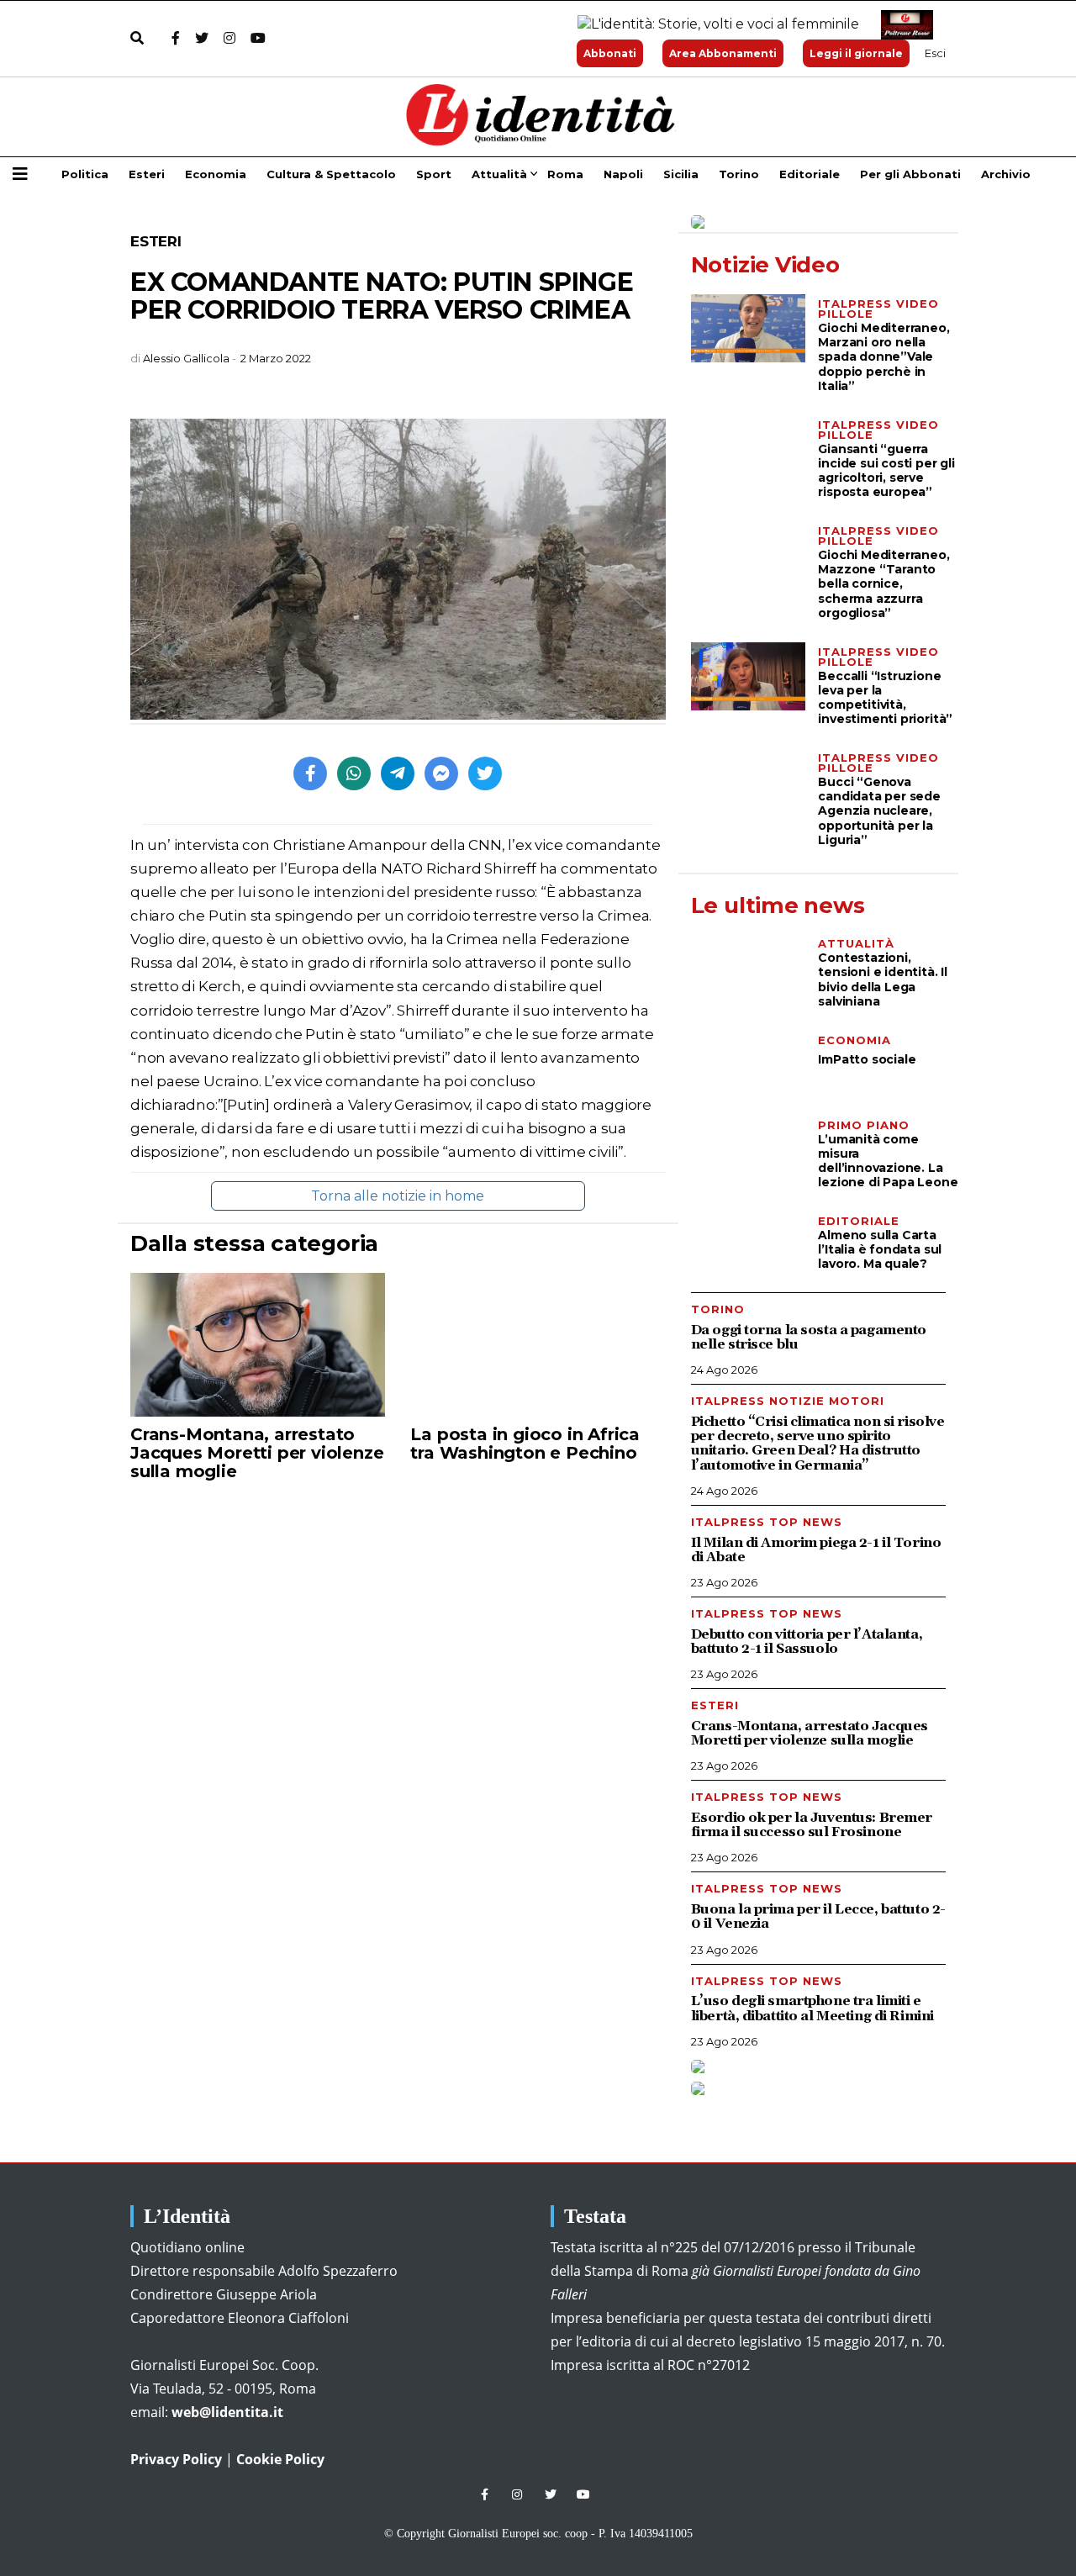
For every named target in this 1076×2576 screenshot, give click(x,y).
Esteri (147, 174)
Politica (85, 174)
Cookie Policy (280, 2459)
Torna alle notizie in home (398, 1196)
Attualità (499, 174)
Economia (216, 174)
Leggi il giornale (856, 53)
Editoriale (810, 174)
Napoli (623, 174)
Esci (935, 53)
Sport (434, 174)
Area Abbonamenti (723, 53)
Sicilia (681, 174)
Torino (739, 174)
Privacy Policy (176, 2459)
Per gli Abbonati (910, 174)
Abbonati (610, 53)
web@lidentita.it (227, 2412)
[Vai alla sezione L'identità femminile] (712, 25)
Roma (565, 174)
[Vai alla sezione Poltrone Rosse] (904, 25)
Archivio (1006, 174)
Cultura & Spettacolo (331, 174)
